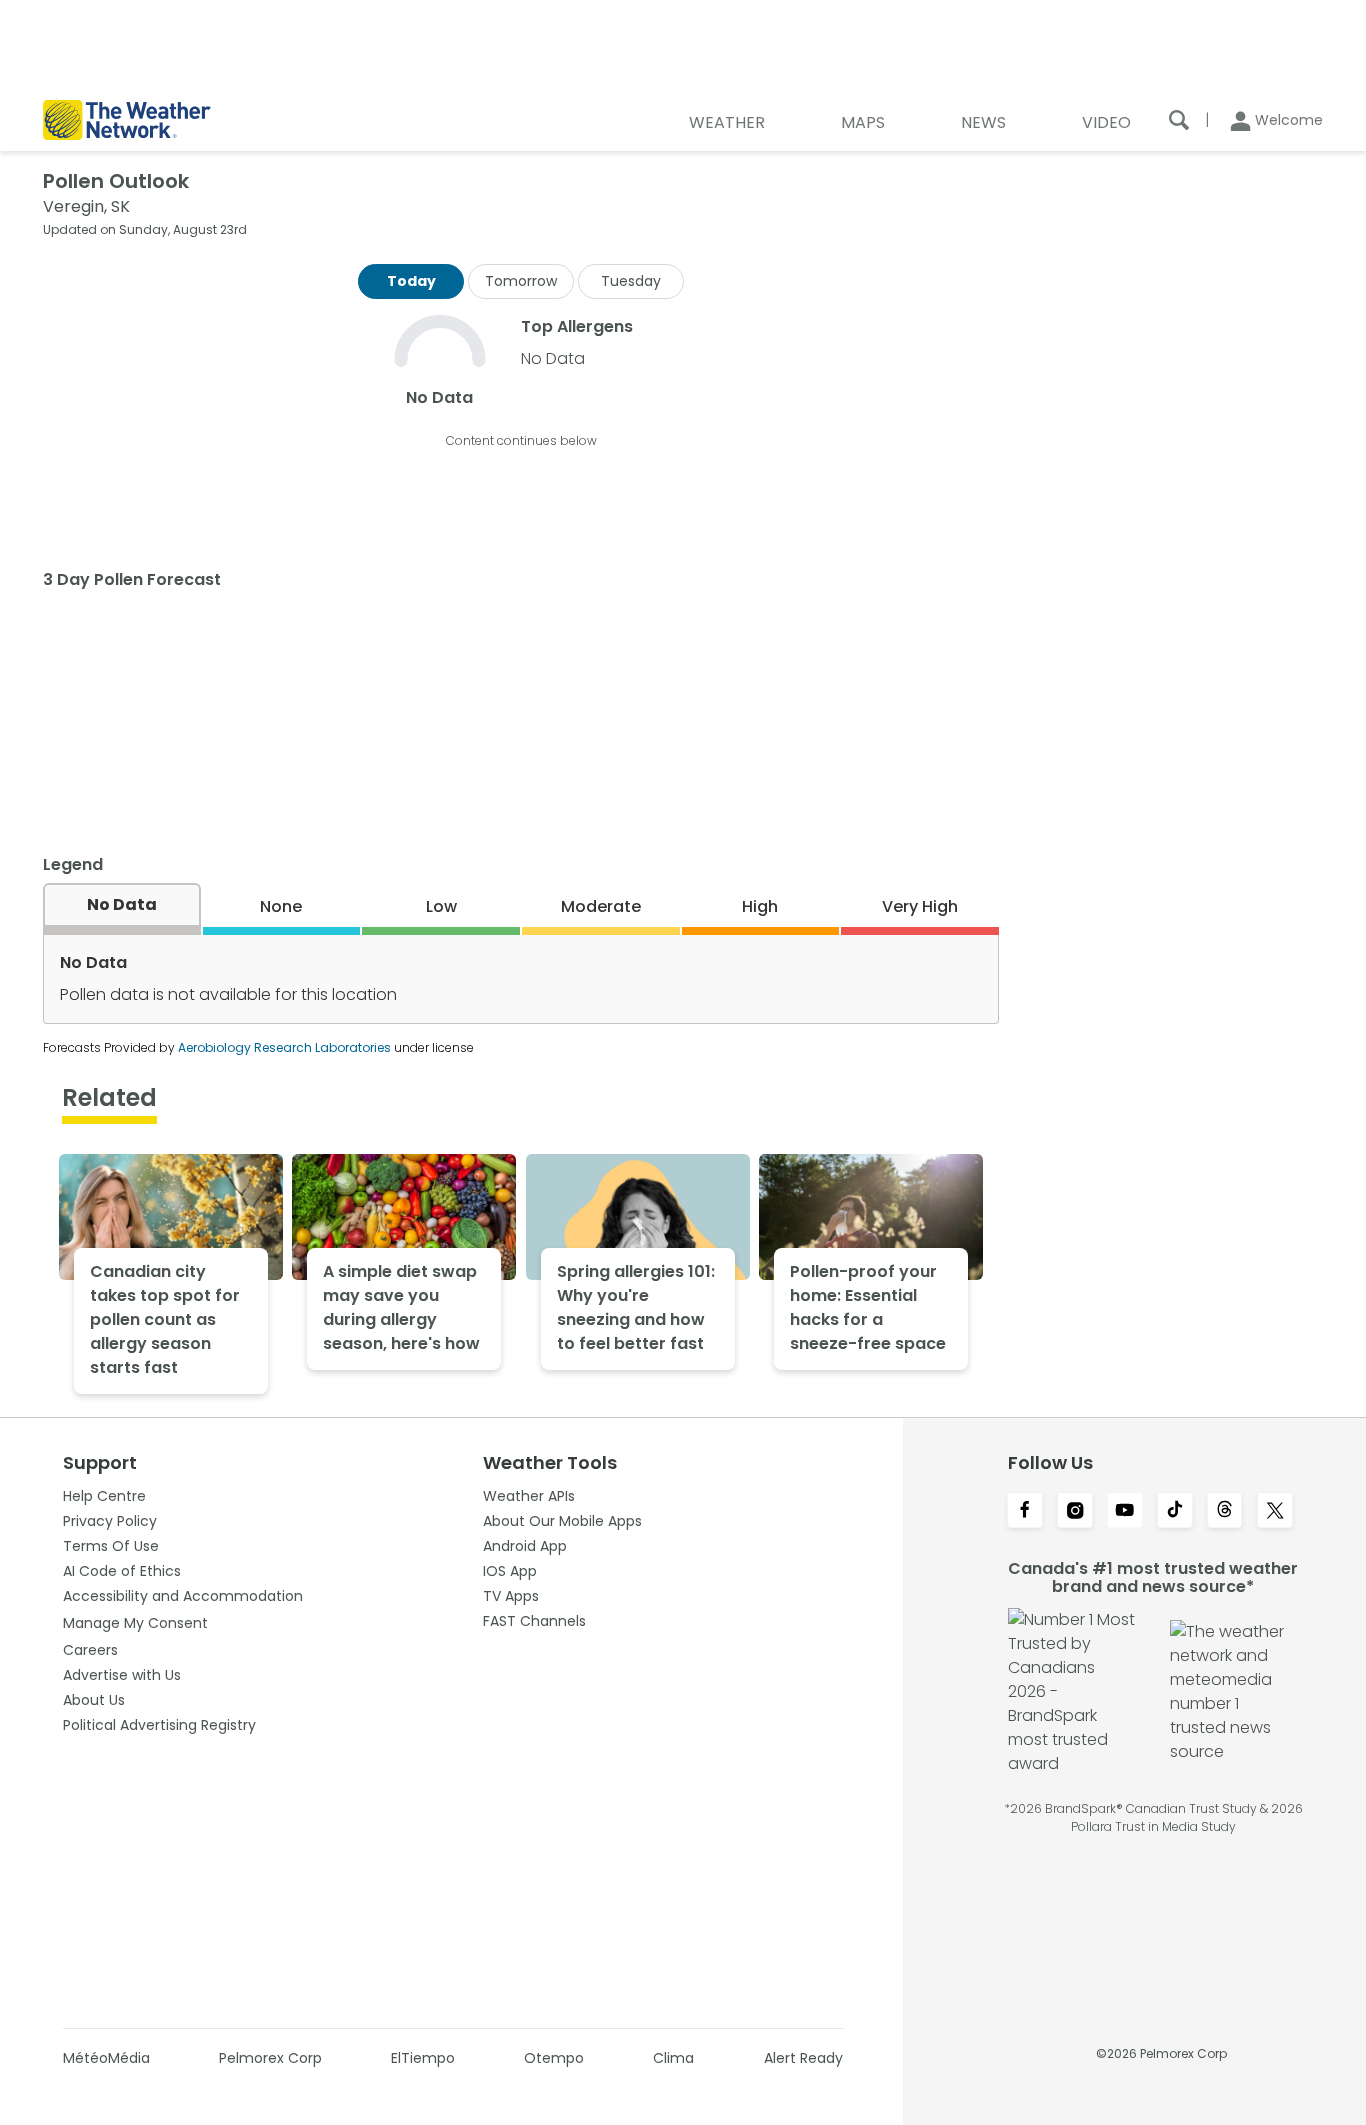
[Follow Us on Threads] (1225, 1512)
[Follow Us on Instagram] (1075, 1512)
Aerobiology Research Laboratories (284, 1047)
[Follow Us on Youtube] (1125, 1512)
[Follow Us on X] (1275, 1512)
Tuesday (631, 281)
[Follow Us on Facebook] (1025, 1512)
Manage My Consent (135, 1623)
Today (411, 281)
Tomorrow (521, 281)
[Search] (1179, 120)
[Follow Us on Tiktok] (1175, 1512)
